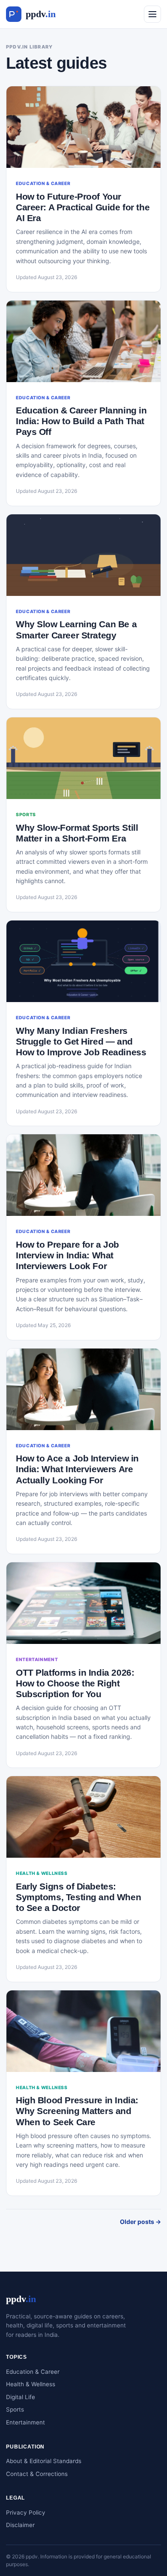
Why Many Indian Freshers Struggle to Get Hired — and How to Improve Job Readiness (81, 1041)
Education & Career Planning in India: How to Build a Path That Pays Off (81, 421)
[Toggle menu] (152, 14)
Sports (15, 2409)
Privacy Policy (26, 2512)
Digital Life (21, 2397)
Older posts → (140, 2222)
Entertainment (25, 2422)
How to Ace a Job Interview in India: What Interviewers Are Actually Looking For (77, 1469)
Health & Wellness (31, 2384)
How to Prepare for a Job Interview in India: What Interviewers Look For (67, 1255)
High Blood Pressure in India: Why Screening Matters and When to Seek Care (77, 2111)
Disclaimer (20, 2525)
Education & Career (33, 2372)
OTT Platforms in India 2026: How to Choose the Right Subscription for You (75, 1683)
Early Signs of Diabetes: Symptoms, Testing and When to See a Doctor (78, 1897)
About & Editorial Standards (44, 2461)
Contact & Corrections (37, 2474)
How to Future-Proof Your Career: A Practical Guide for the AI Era (83, 207)
